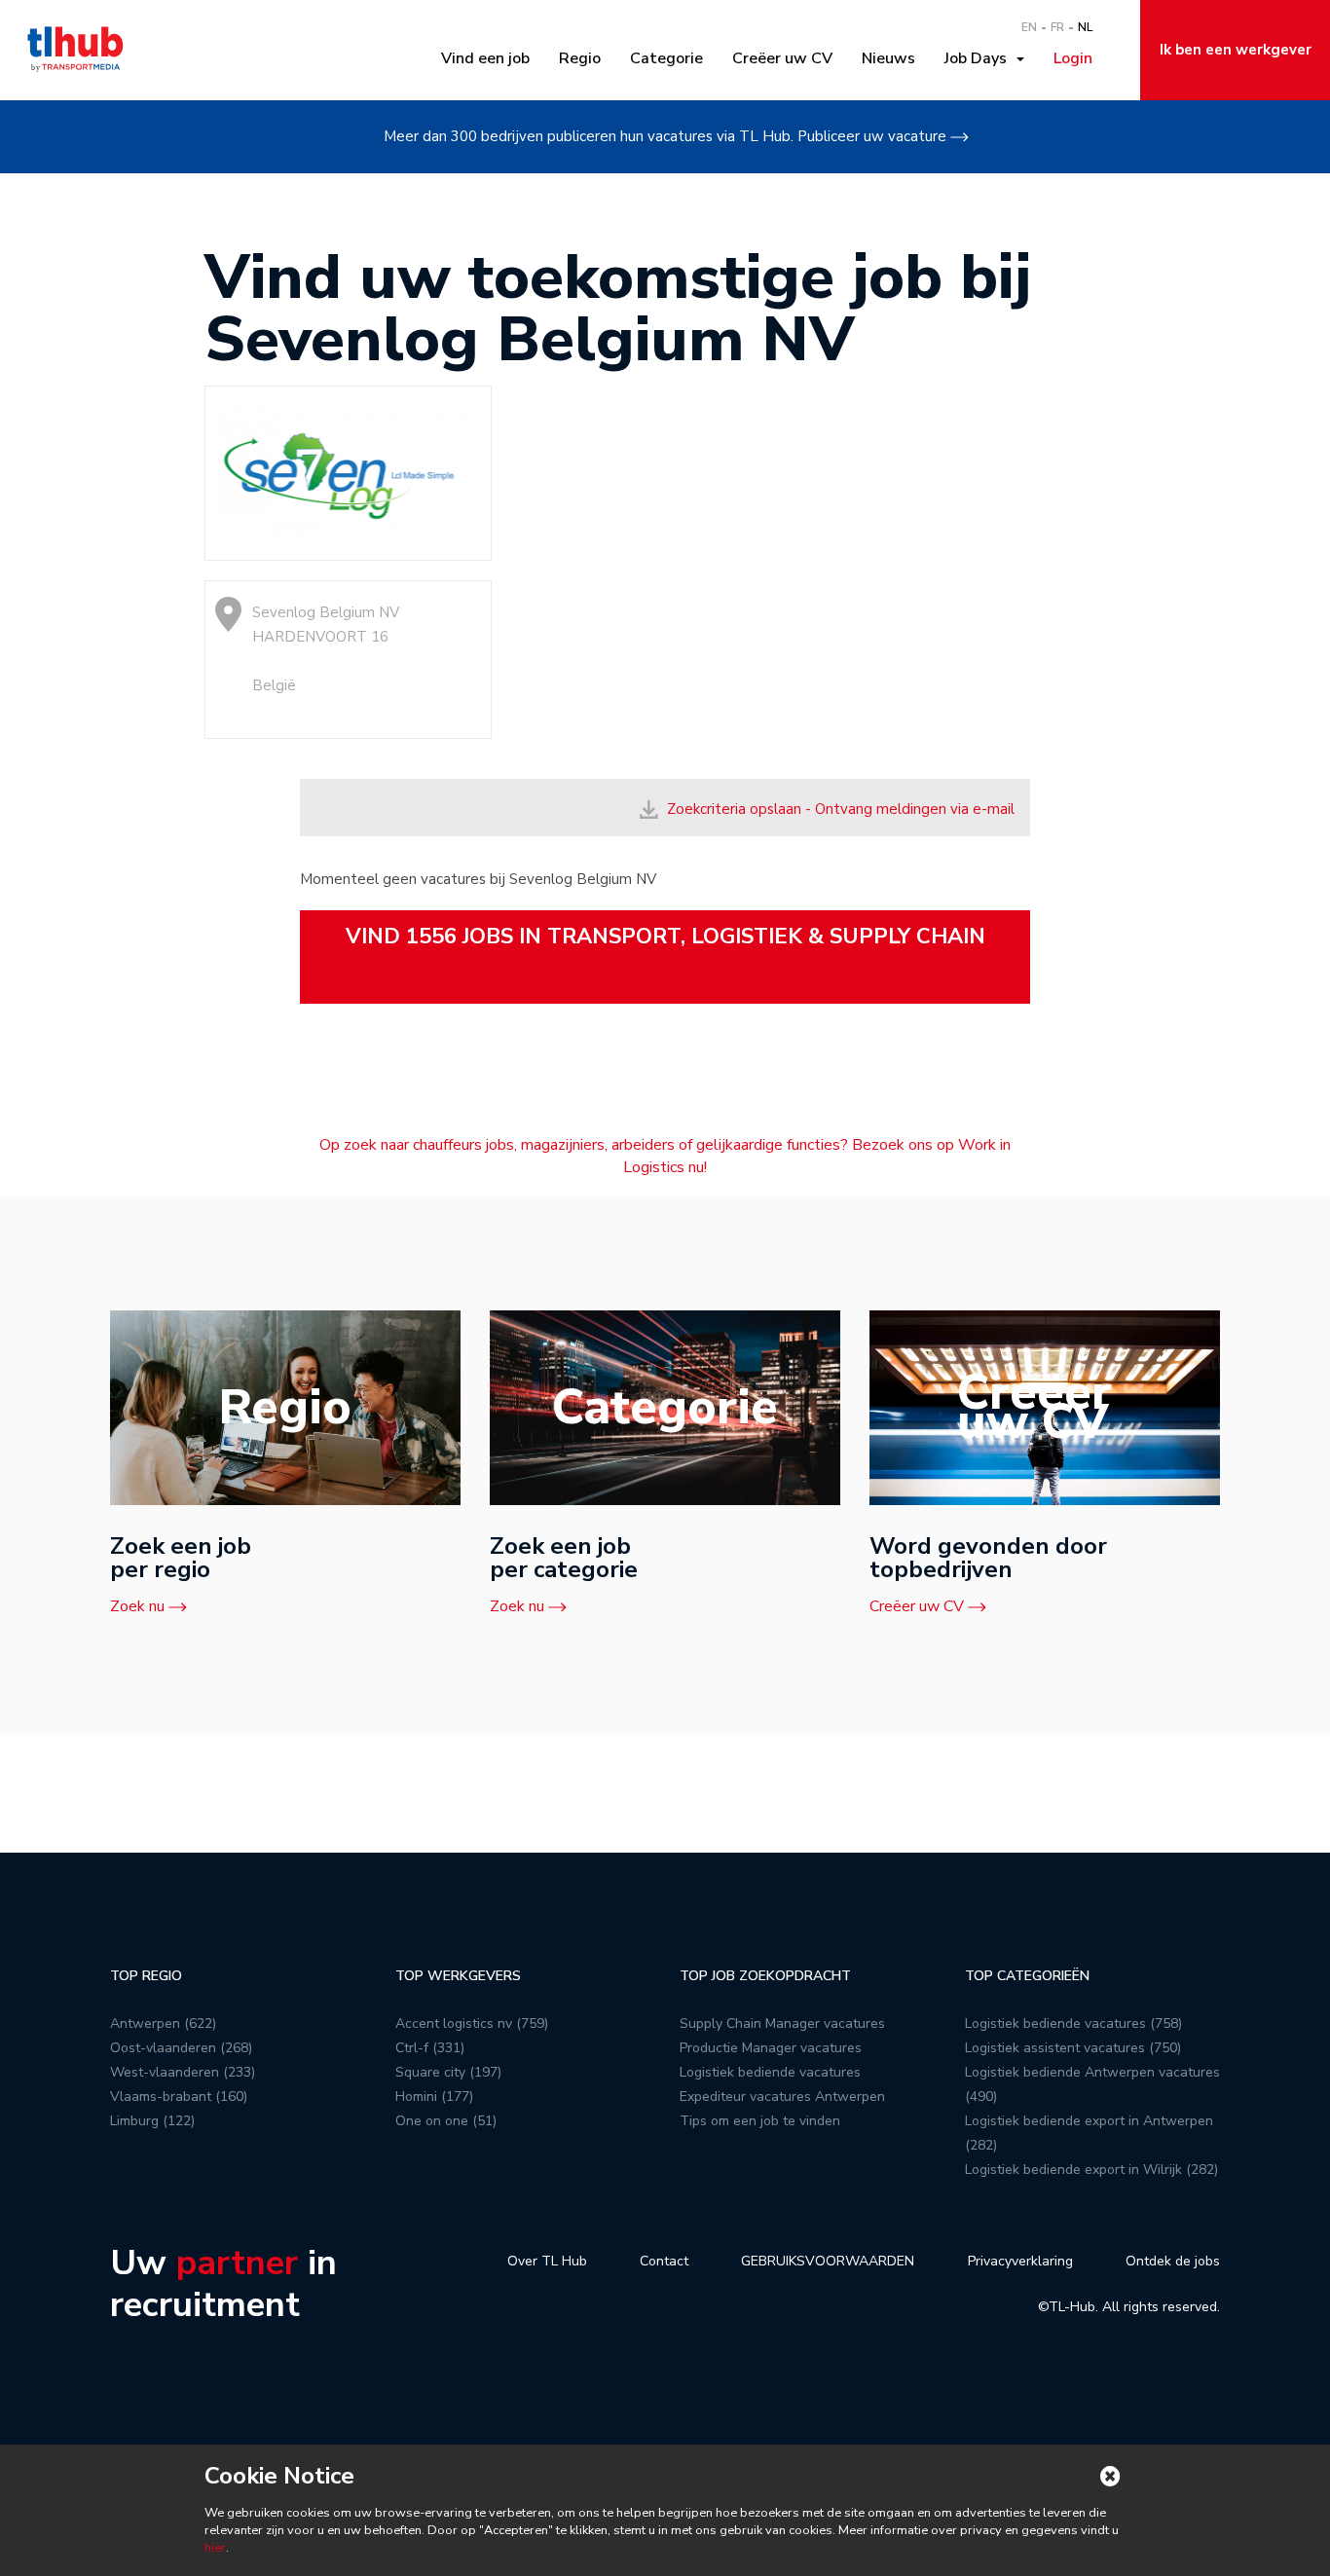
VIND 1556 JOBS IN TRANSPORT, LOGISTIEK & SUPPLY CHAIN (665, 937)
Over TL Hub (547, 2261)
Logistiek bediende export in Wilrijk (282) (1091, 2170)
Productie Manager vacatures (771, 2048)
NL (1085, 27)
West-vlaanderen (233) (183, 2072)
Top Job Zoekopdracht (765, 1976)
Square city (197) (448, 2072)
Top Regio (146, 1976)
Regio (580, 58)
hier (215, 2548)
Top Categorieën (1027, 1976)
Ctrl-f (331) (430, 2048)
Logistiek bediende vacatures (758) (1073, 2024)
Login (1073, 58)
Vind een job (485, 58)
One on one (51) (446, 2121)
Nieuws (888, 58)
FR (1057, 27)
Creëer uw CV (782, 58)
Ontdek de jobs (1173, 2261)
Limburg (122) (152, 2121)
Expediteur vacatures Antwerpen (782, 2097)
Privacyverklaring (1020, 2261)
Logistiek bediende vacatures (770, 2072)
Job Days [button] (979, 58)
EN (1029, 27)
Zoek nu (137, 1606)
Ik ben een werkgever (1236, 50)
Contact (664, 2261)
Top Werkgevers (458, 1976)
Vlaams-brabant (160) (179, 2097)
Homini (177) (434, 2097)
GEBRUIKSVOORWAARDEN (828, 2261)
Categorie (666, 58)
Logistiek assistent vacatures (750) (1073, 2048)
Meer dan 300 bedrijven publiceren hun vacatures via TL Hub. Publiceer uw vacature (665, 136)
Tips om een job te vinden (760, 2121)
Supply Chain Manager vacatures (782, 2024)
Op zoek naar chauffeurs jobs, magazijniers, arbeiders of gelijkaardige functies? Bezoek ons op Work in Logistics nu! (665, 1156)
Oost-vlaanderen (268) (181, 2048)
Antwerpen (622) (163, 2024)
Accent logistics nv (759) (472, 2024)
